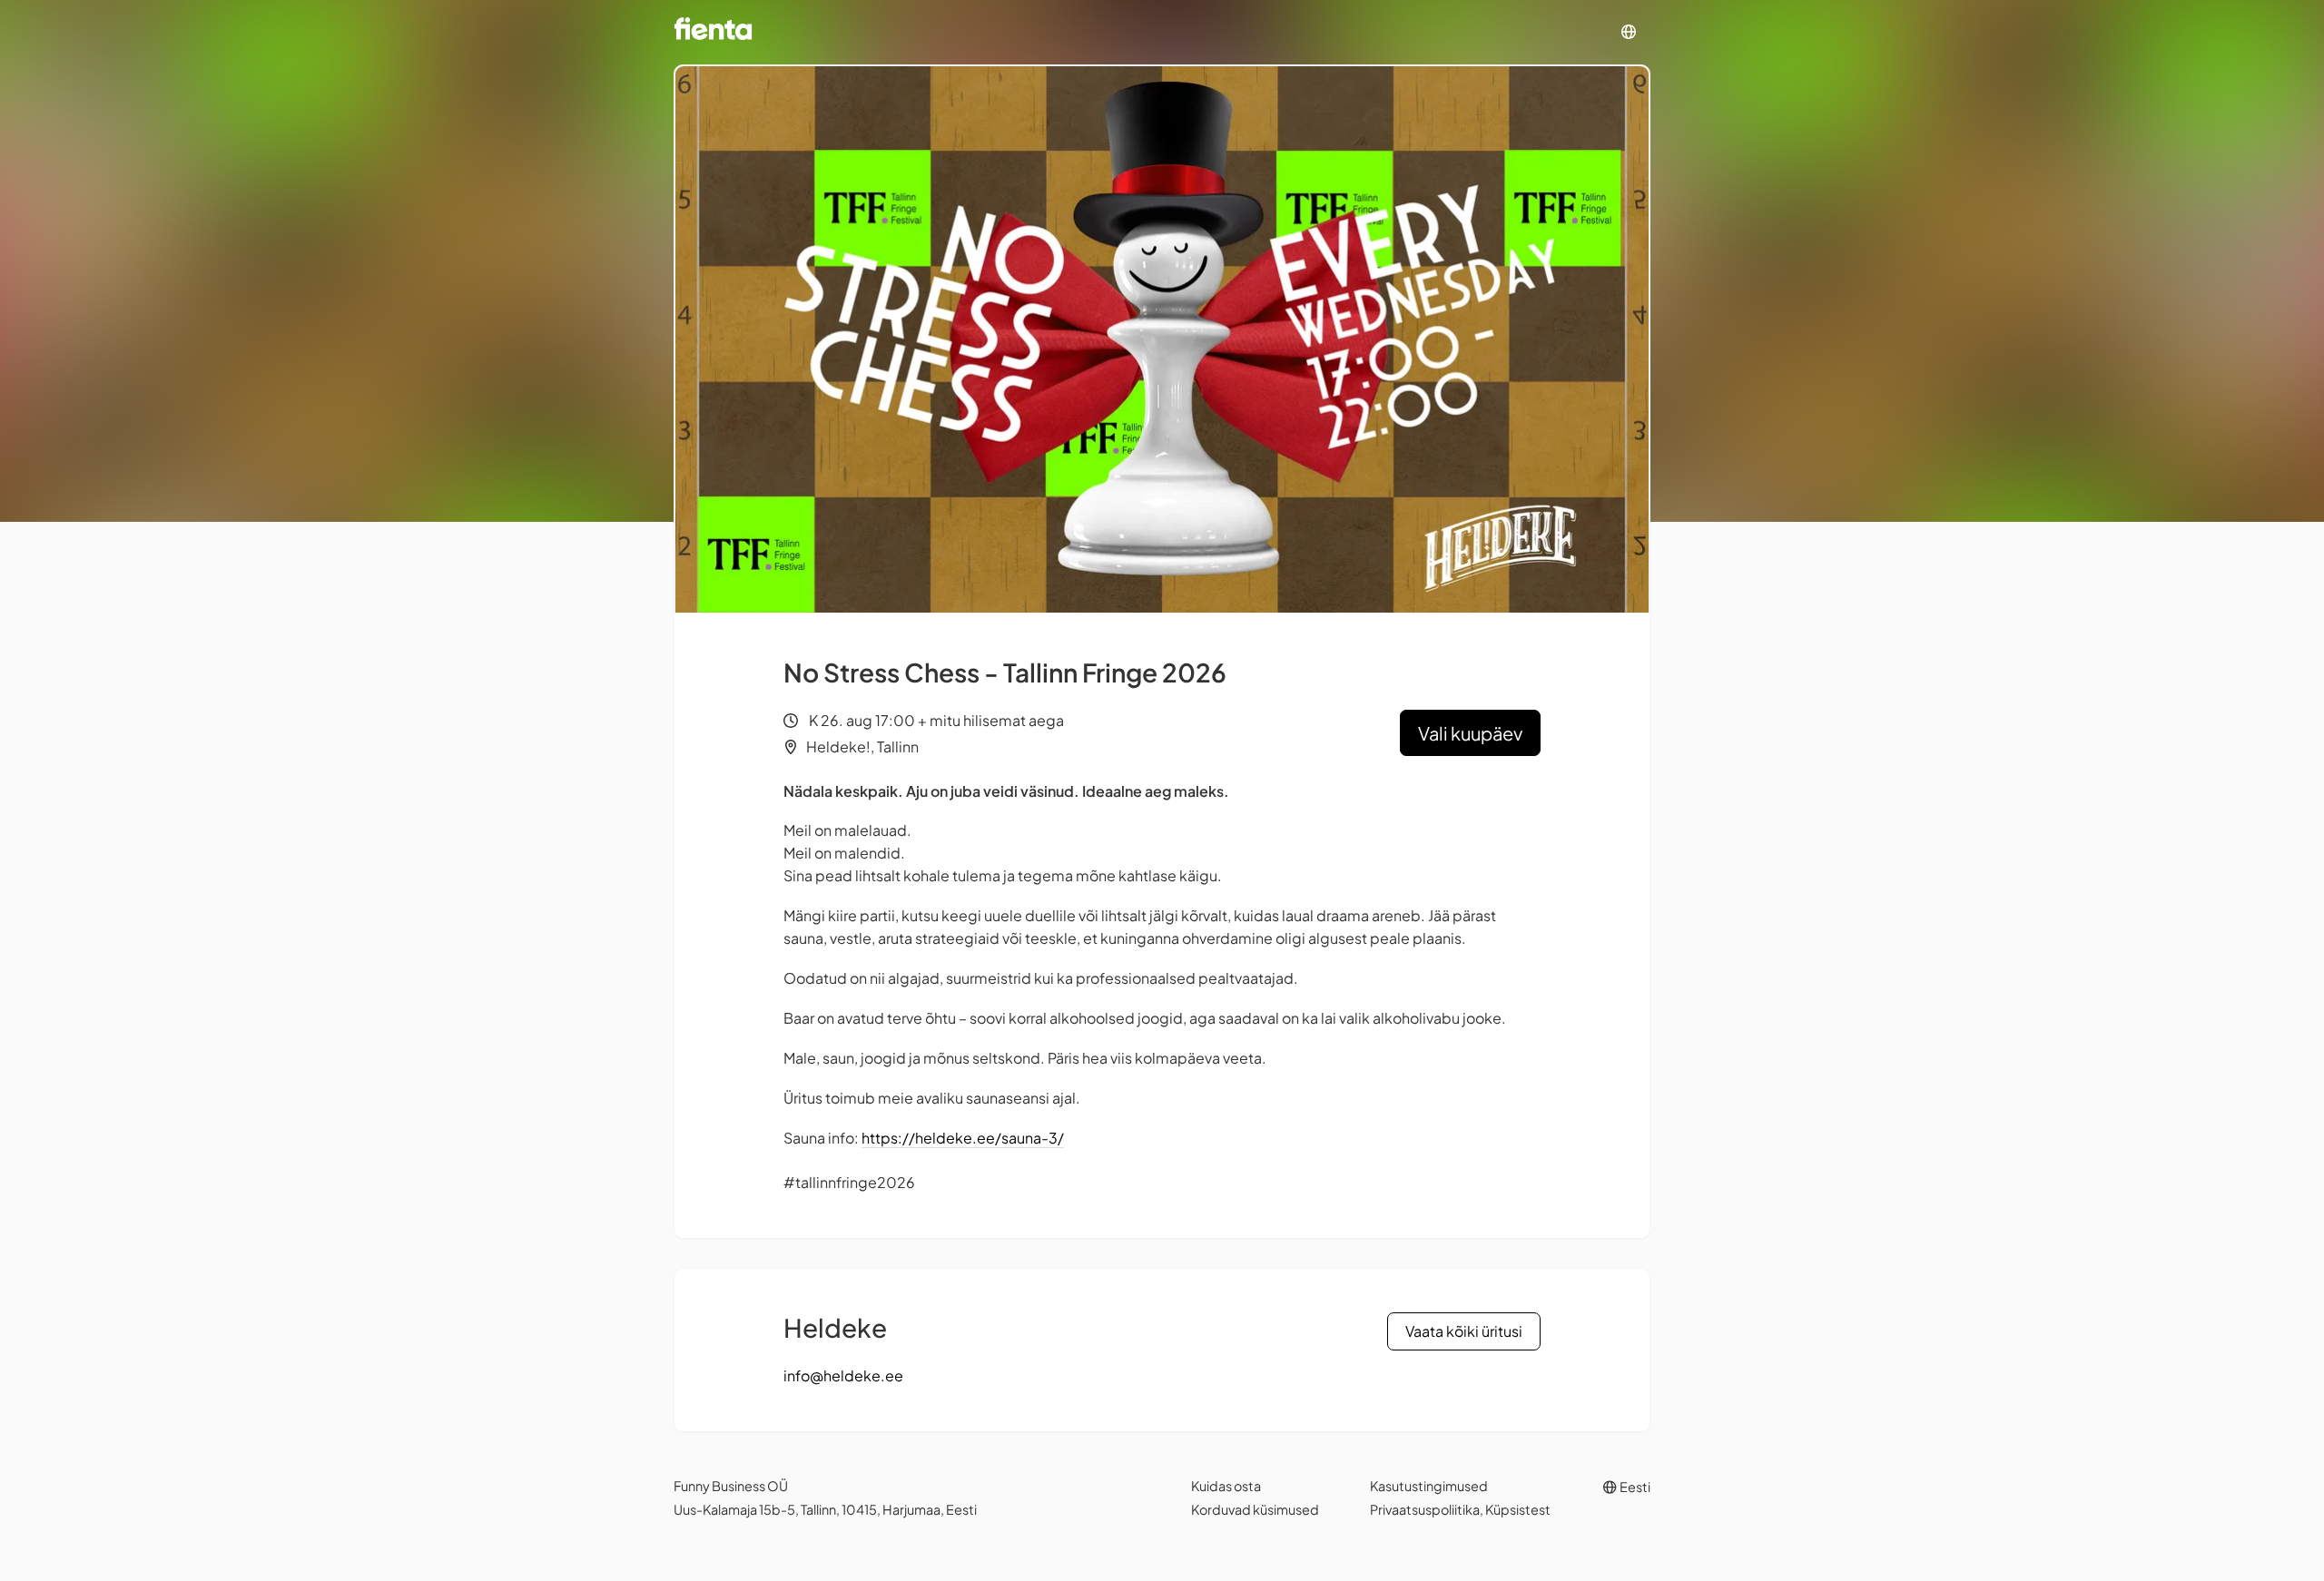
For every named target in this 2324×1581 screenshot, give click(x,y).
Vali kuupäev (1470, 733)
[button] (1629, 32)
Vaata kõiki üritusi (1464, 1331)
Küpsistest (1518, 1509)
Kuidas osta (1226, 1486)
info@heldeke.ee (843, 1375)
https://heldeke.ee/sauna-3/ (963, 1138)
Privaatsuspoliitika (1425, 1509)
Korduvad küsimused (1255, 1509)
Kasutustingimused (1429, 1486)
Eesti (1634, 1487)
